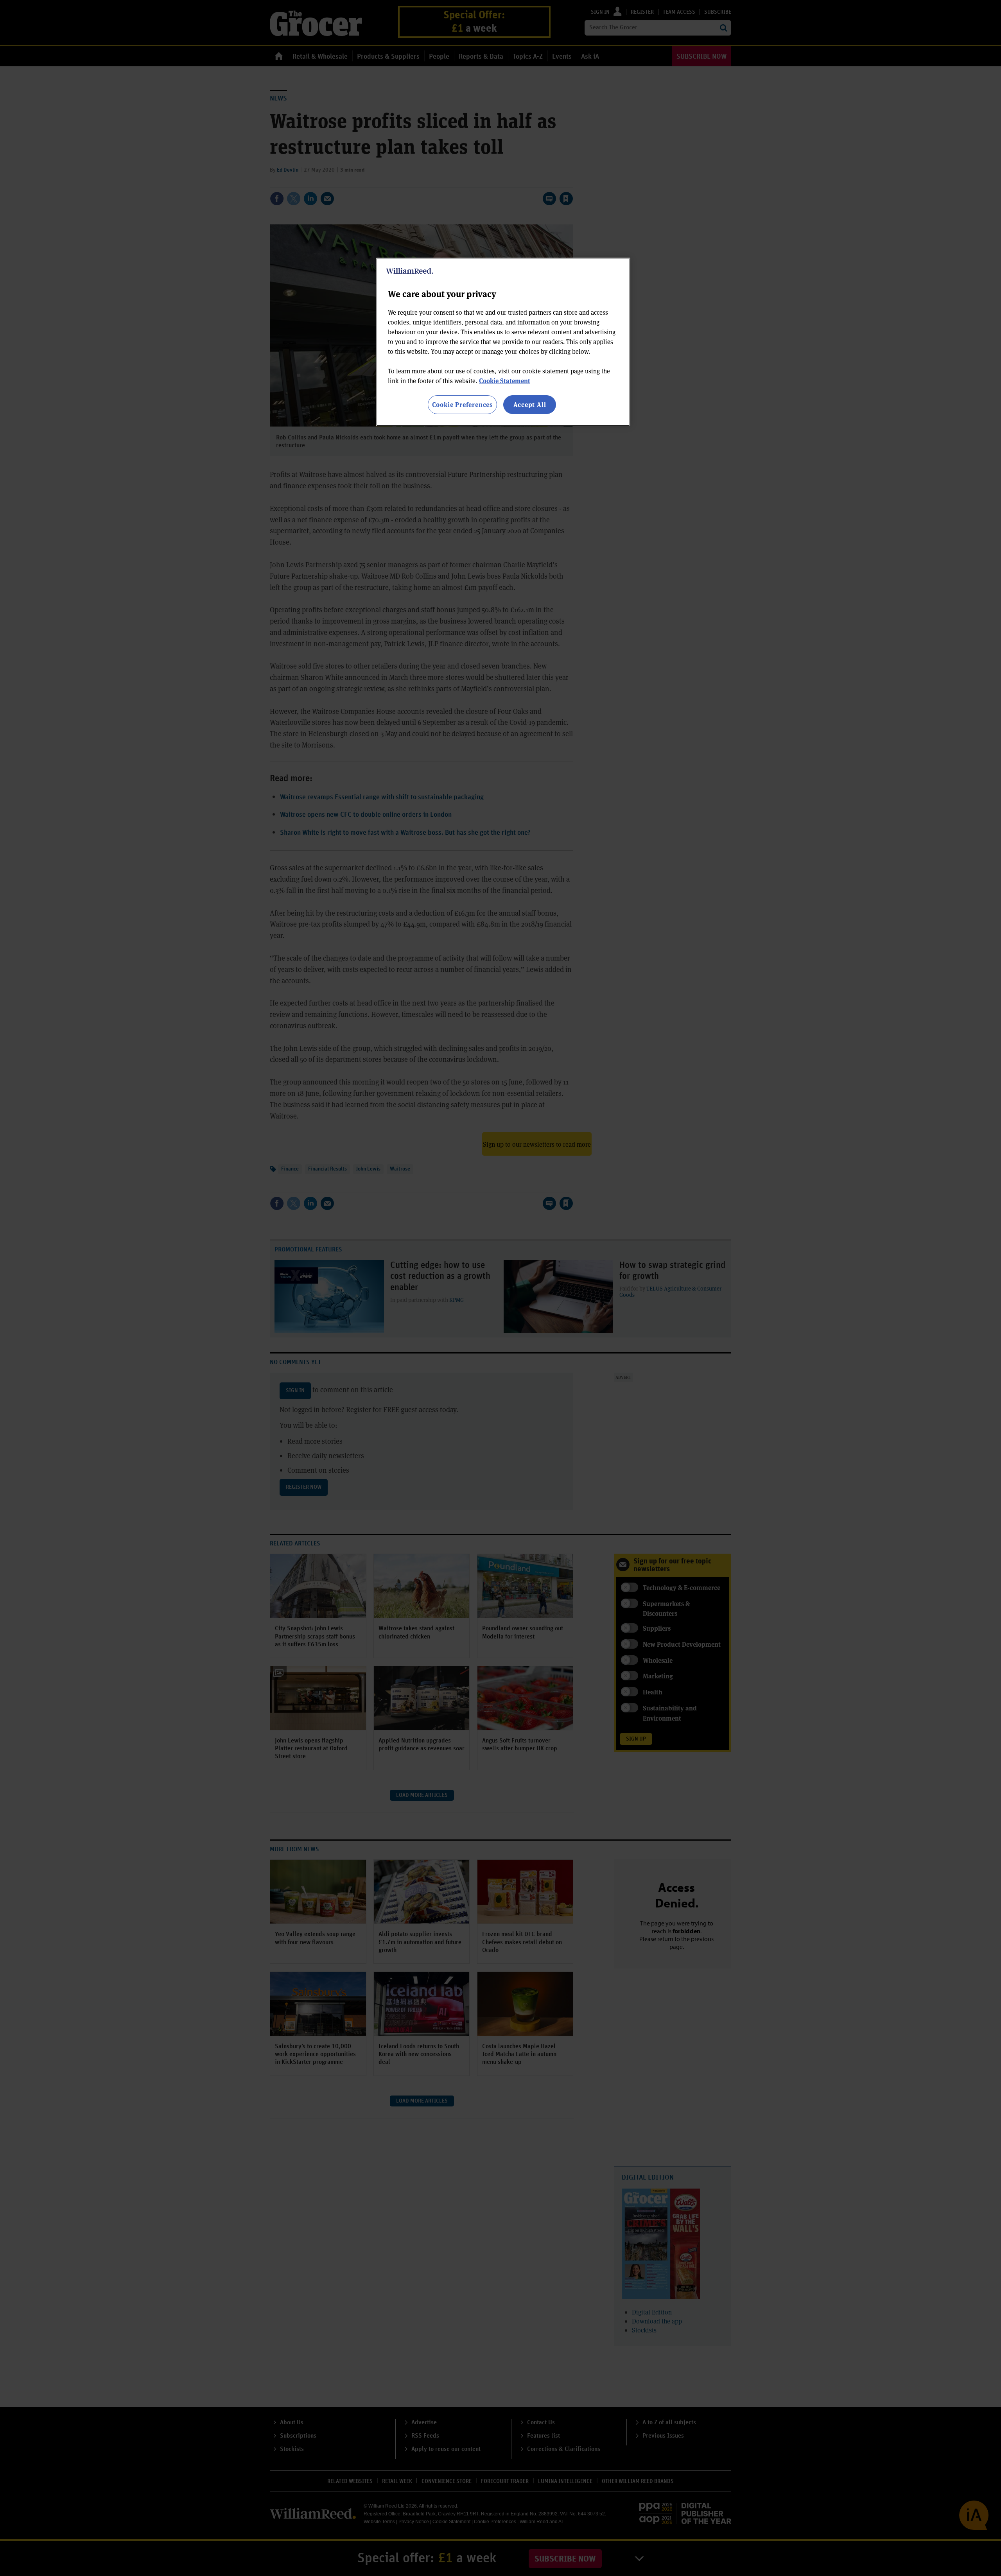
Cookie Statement (505, 381)
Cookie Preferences (462, 404)
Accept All (530, 404)
